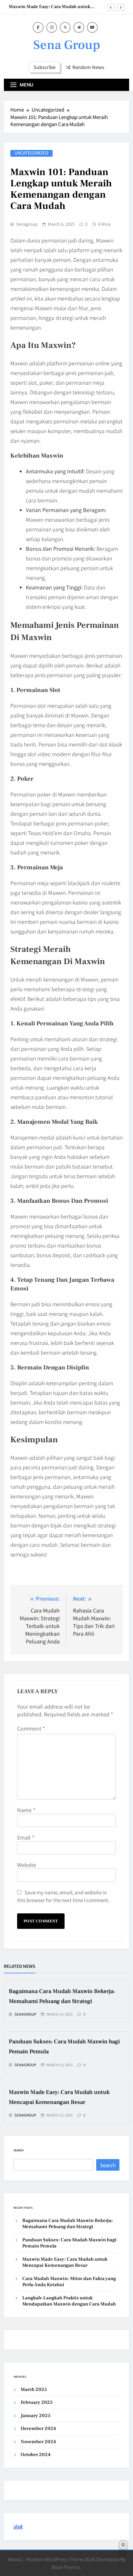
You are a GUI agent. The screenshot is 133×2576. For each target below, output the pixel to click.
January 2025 (36, 2416)
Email (26, 1837)
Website (27, 1865)
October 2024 (36, 2455)
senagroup (27, 224)
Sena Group (67, 45)
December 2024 (38, 2428)
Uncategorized (31, 153)
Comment (31, 1728)
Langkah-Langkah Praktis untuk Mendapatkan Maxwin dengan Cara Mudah (69, 2301)
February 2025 (37, 2402)
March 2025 (34, 2389)
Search (19, 2150)
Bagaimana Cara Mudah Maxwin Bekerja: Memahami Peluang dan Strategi (68, 2224)
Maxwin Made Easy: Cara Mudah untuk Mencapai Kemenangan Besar (50, 7)
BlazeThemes (66, 2567)
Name (26, 1810)
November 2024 (38, 2442)
